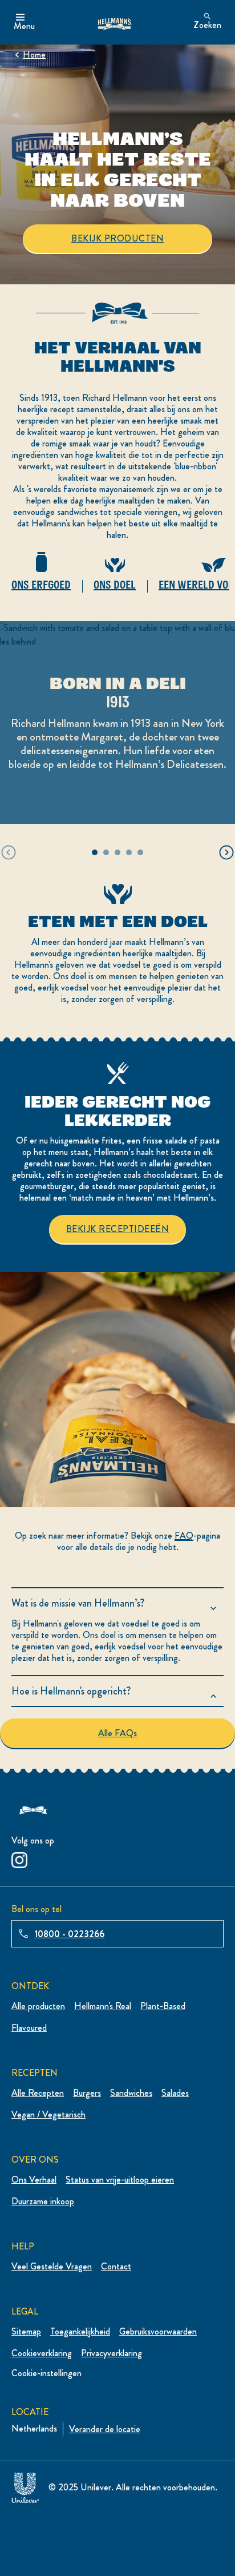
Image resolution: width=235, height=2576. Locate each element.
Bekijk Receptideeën (126, 1229)
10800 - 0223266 (70, 1934)
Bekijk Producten (117, 238)
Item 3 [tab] (117, 852)
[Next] (226, 852)
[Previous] (9, 852)
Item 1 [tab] (95, 852)
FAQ (184, 1535)
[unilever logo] (25, 2486)
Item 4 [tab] (129, 852)
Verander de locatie (105, 2429)
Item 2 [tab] (106, 852)
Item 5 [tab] (140, 852)
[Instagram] (19, 1858)
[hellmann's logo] (114, 22)
